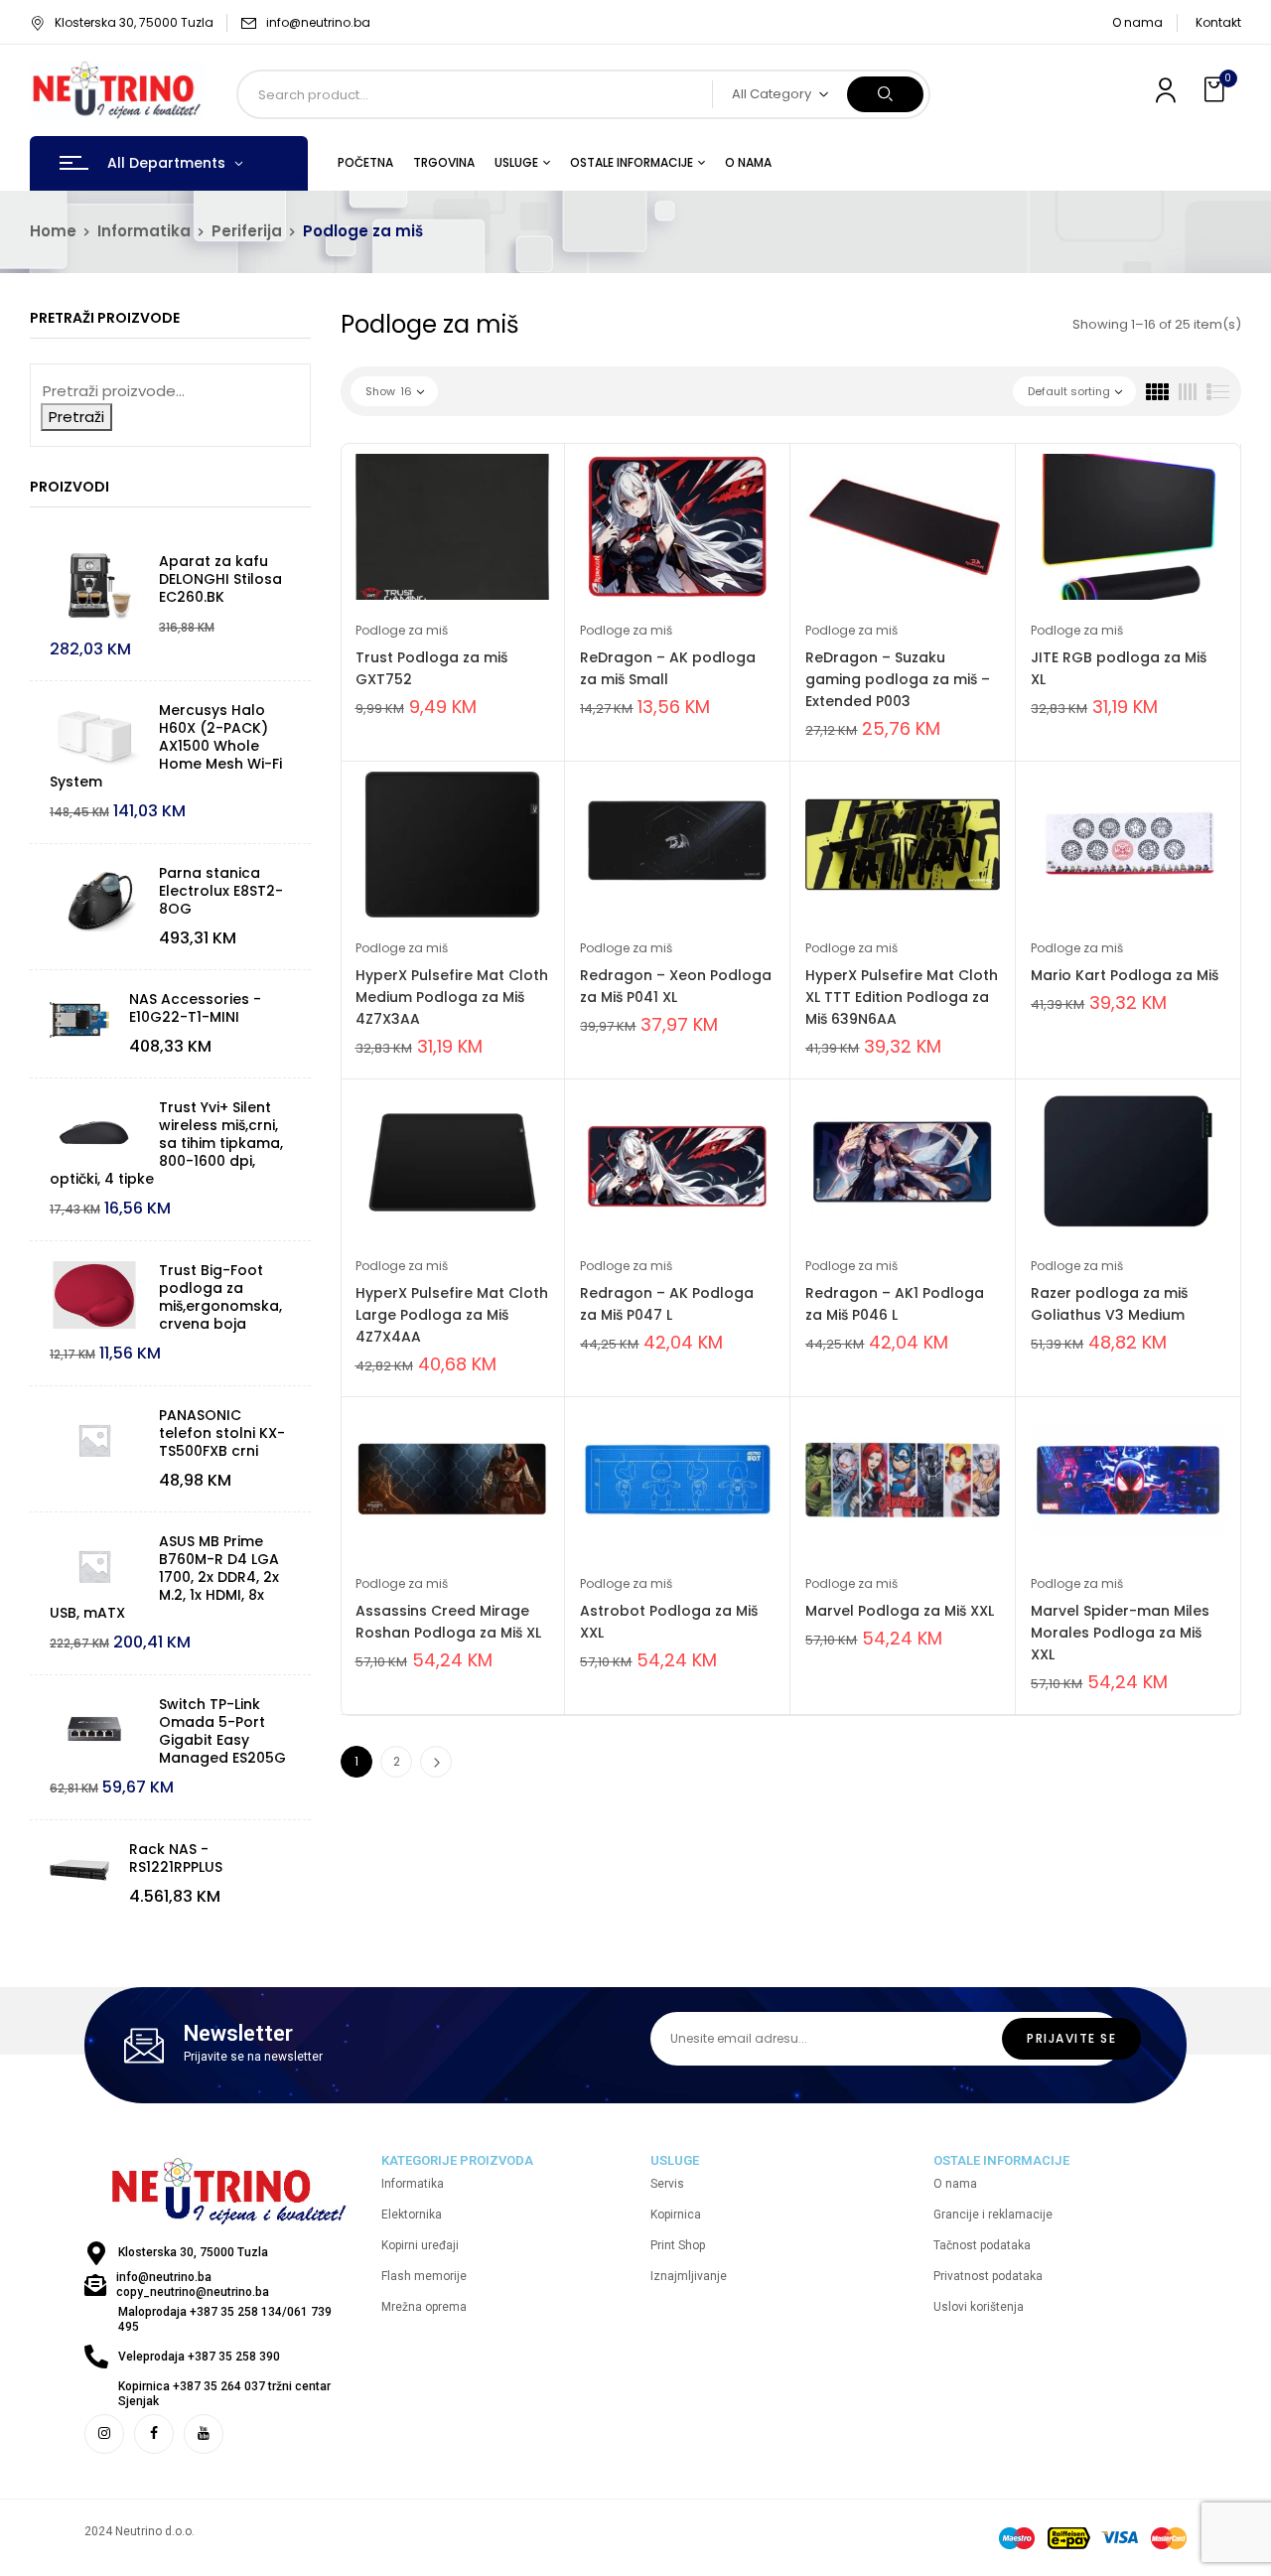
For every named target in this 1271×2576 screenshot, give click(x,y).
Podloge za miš (402, 630)
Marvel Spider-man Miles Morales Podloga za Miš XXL (1120, 1633)
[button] (1216, 90)
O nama (1137, 22)
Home (53, 231)
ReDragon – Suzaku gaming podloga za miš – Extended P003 (898, 679)
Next (436, 1762)
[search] (885, 94)
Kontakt (1218, 22)
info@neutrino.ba (318, 22)
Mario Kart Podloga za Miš (1125, 975)
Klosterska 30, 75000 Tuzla (134, 22)
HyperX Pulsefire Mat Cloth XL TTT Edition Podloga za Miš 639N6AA (902, 997)
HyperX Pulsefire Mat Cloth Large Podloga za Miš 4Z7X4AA (452, 1315)
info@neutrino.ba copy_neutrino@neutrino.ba (193, 2285)
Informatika (144, 231)
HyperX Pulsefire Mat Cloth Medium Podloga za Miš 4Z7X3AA (452, 997)
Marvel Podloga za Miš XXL (900, 1611)
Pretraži (76, 417)
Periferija (247, 231)
